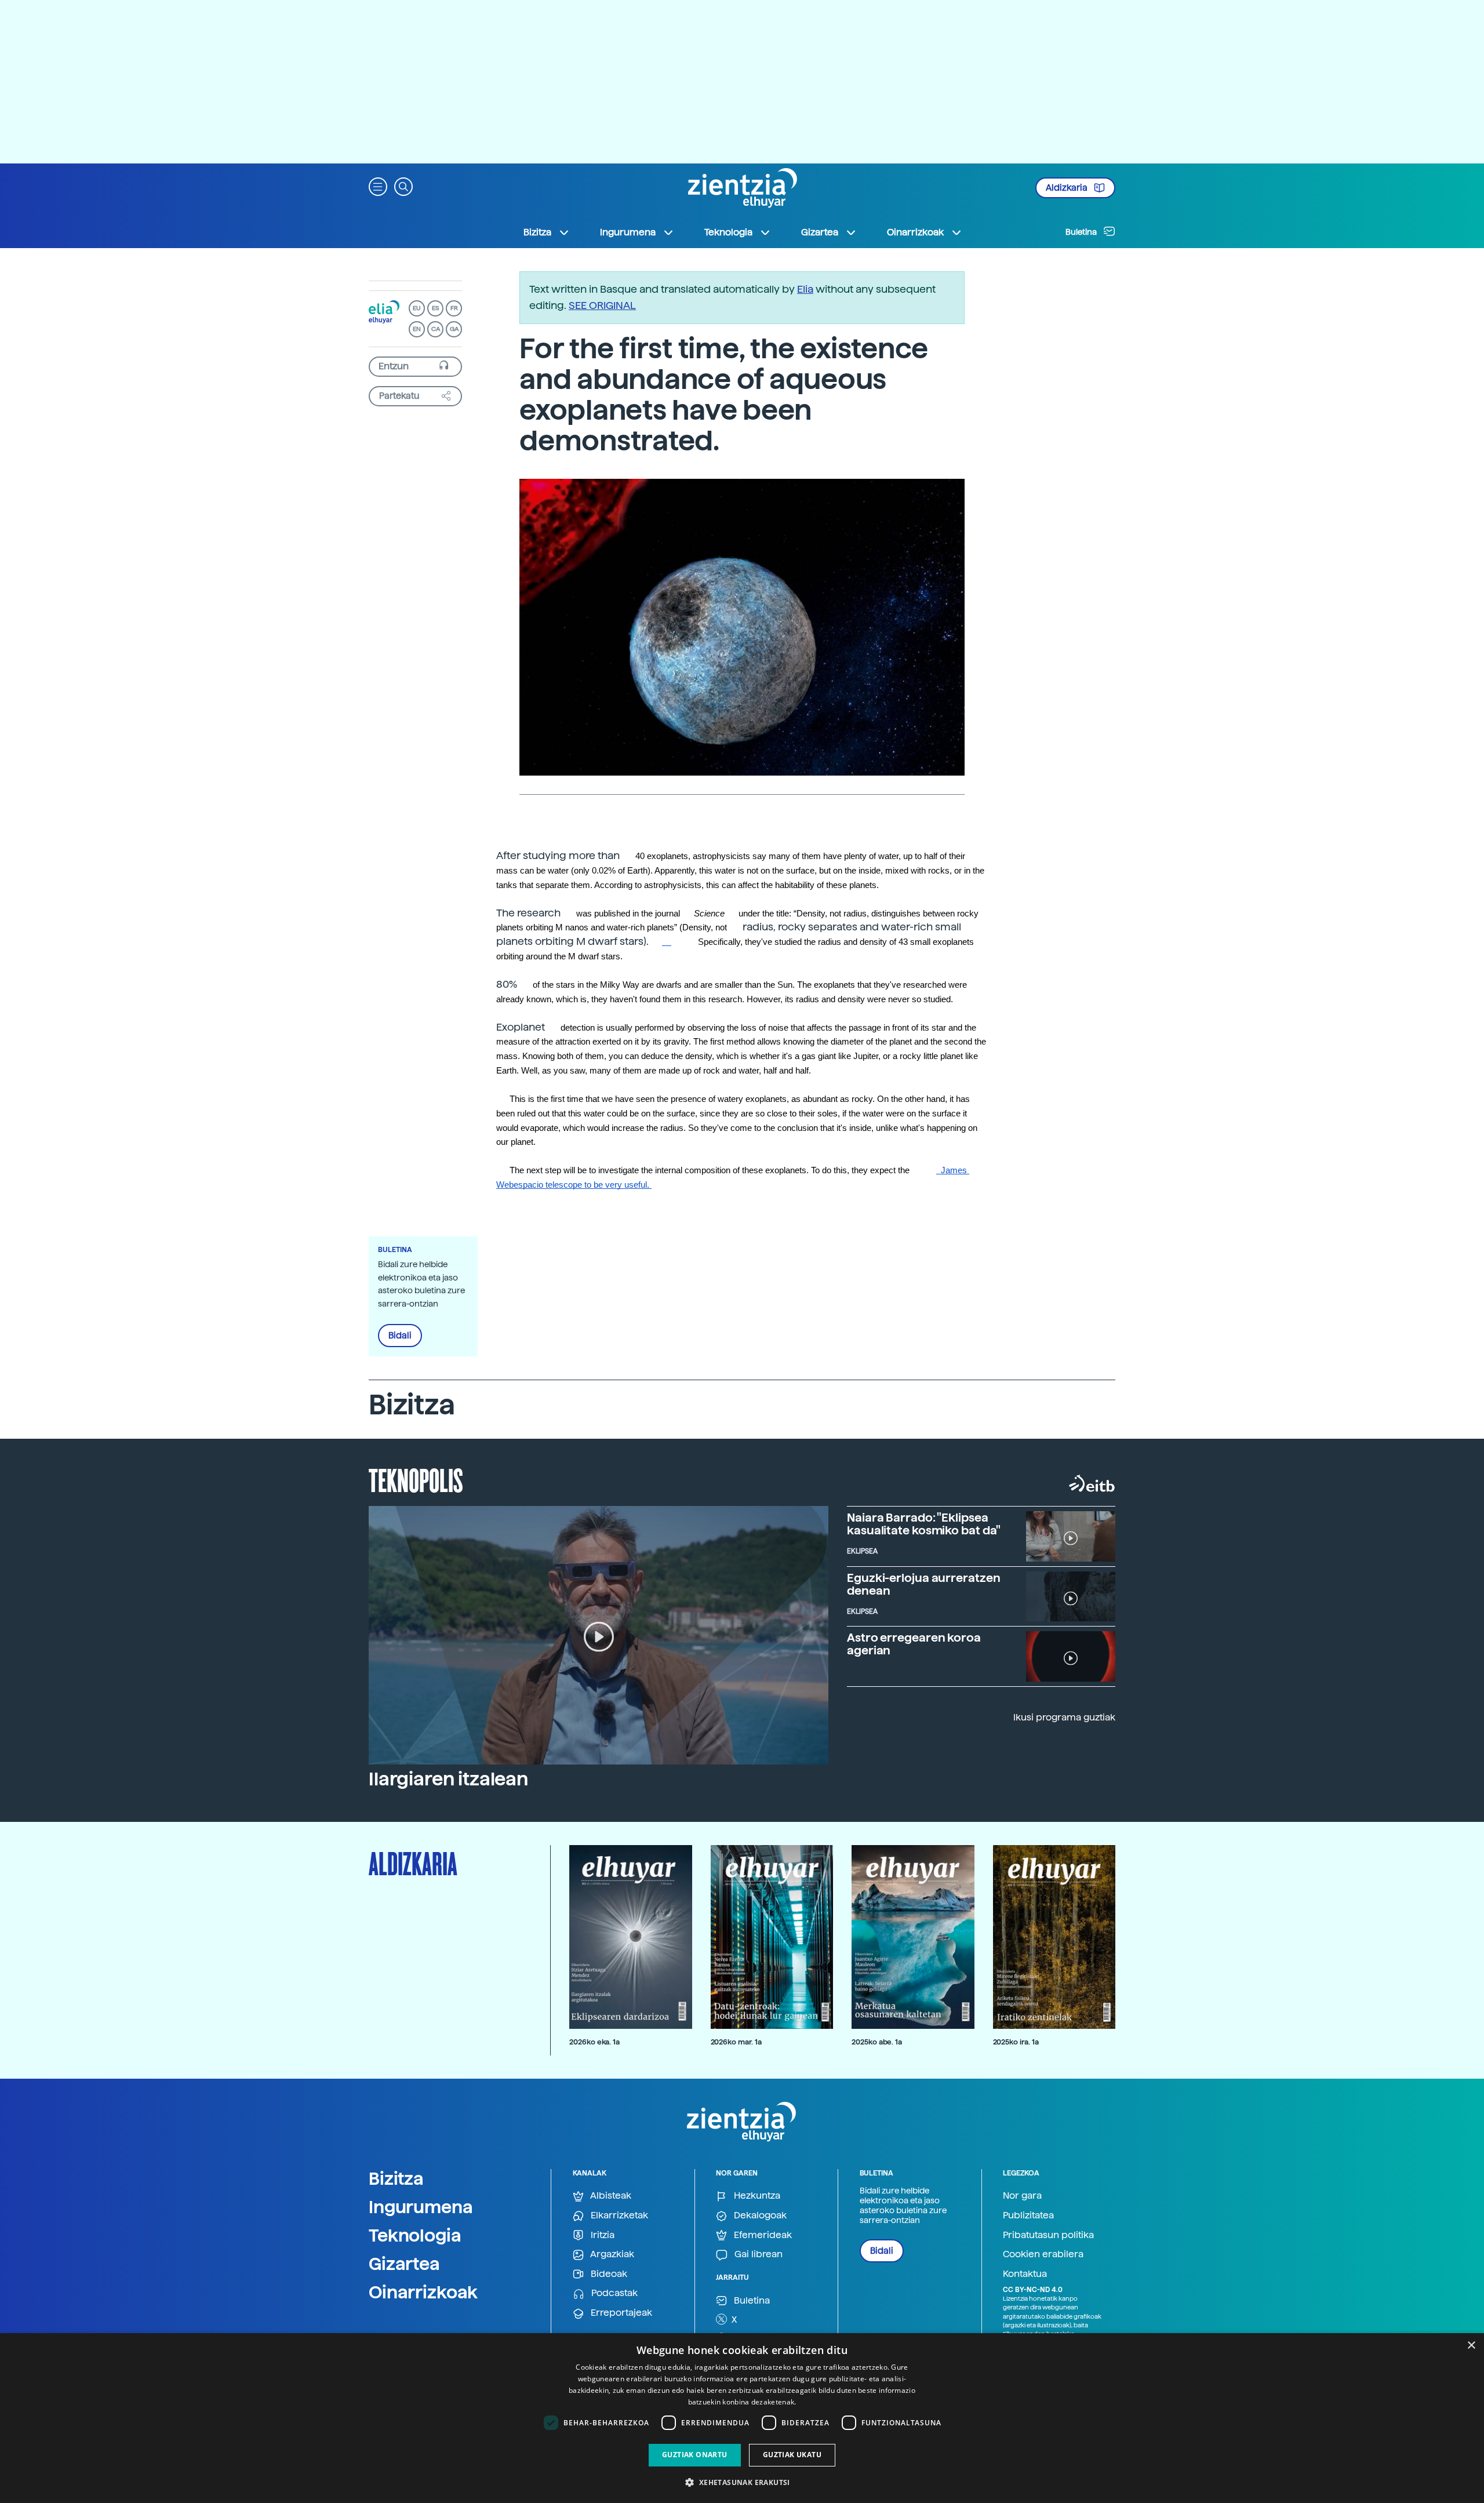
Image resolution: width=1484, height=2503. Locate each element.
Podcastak (613, 2293)
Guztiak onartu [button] (695, 2455)
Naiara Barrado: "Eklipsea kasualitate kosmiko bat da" (924, 1524)
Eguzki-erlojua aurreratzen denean (923, 1584)
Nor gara (1022, 2195)
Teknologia (415, 2235)
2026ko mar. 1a (736, 2042)
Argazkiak (611, 2254)
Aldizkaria (1067, 188)
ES (435, 308)
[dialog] (742, 2418)
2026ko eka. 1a (594, 2042)
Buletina (1082, 232)
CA (436, 329)
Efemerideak (762, 2235)
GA (454, 329)
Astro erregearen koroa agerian (914, 1644)
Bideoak (608, 2274)
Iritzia (601, 2235)
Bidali (400, 1336)
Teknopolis (416, 1479)
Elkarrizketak (618, 2215)
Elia (805, 289)
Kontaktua (1025, 2274)
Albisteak (610, 2195)
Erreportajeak (620, 2313)
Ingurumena (421, 2207)
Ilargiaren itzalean (448, 1779)
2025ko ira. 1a (1016, 2042)
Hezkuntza (756, 2195)
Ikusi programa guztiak (1064, 1717)
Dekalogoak (759, 2215)
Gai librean (757, 2254)
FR (454, 308)
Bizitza (396, 2178)
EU (417, 308)
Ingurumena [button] (628, 232)
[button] (378, 186)
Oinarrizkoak (423, 2292)
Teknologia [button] (728, 232)
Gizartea (404, 2264)
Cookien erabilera (1043, 2254)
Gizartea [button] (820, 232)
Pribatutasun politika (1048, 2235)
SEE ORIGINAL (602, 305)
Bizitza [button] (537, 232)
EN (417, 329)
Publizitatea (1028, 2215)
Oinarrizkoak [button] (915, 232)
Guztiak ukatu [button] (792, 2455)
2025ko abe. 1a (877, 2042)
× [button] (1471, 2346)
